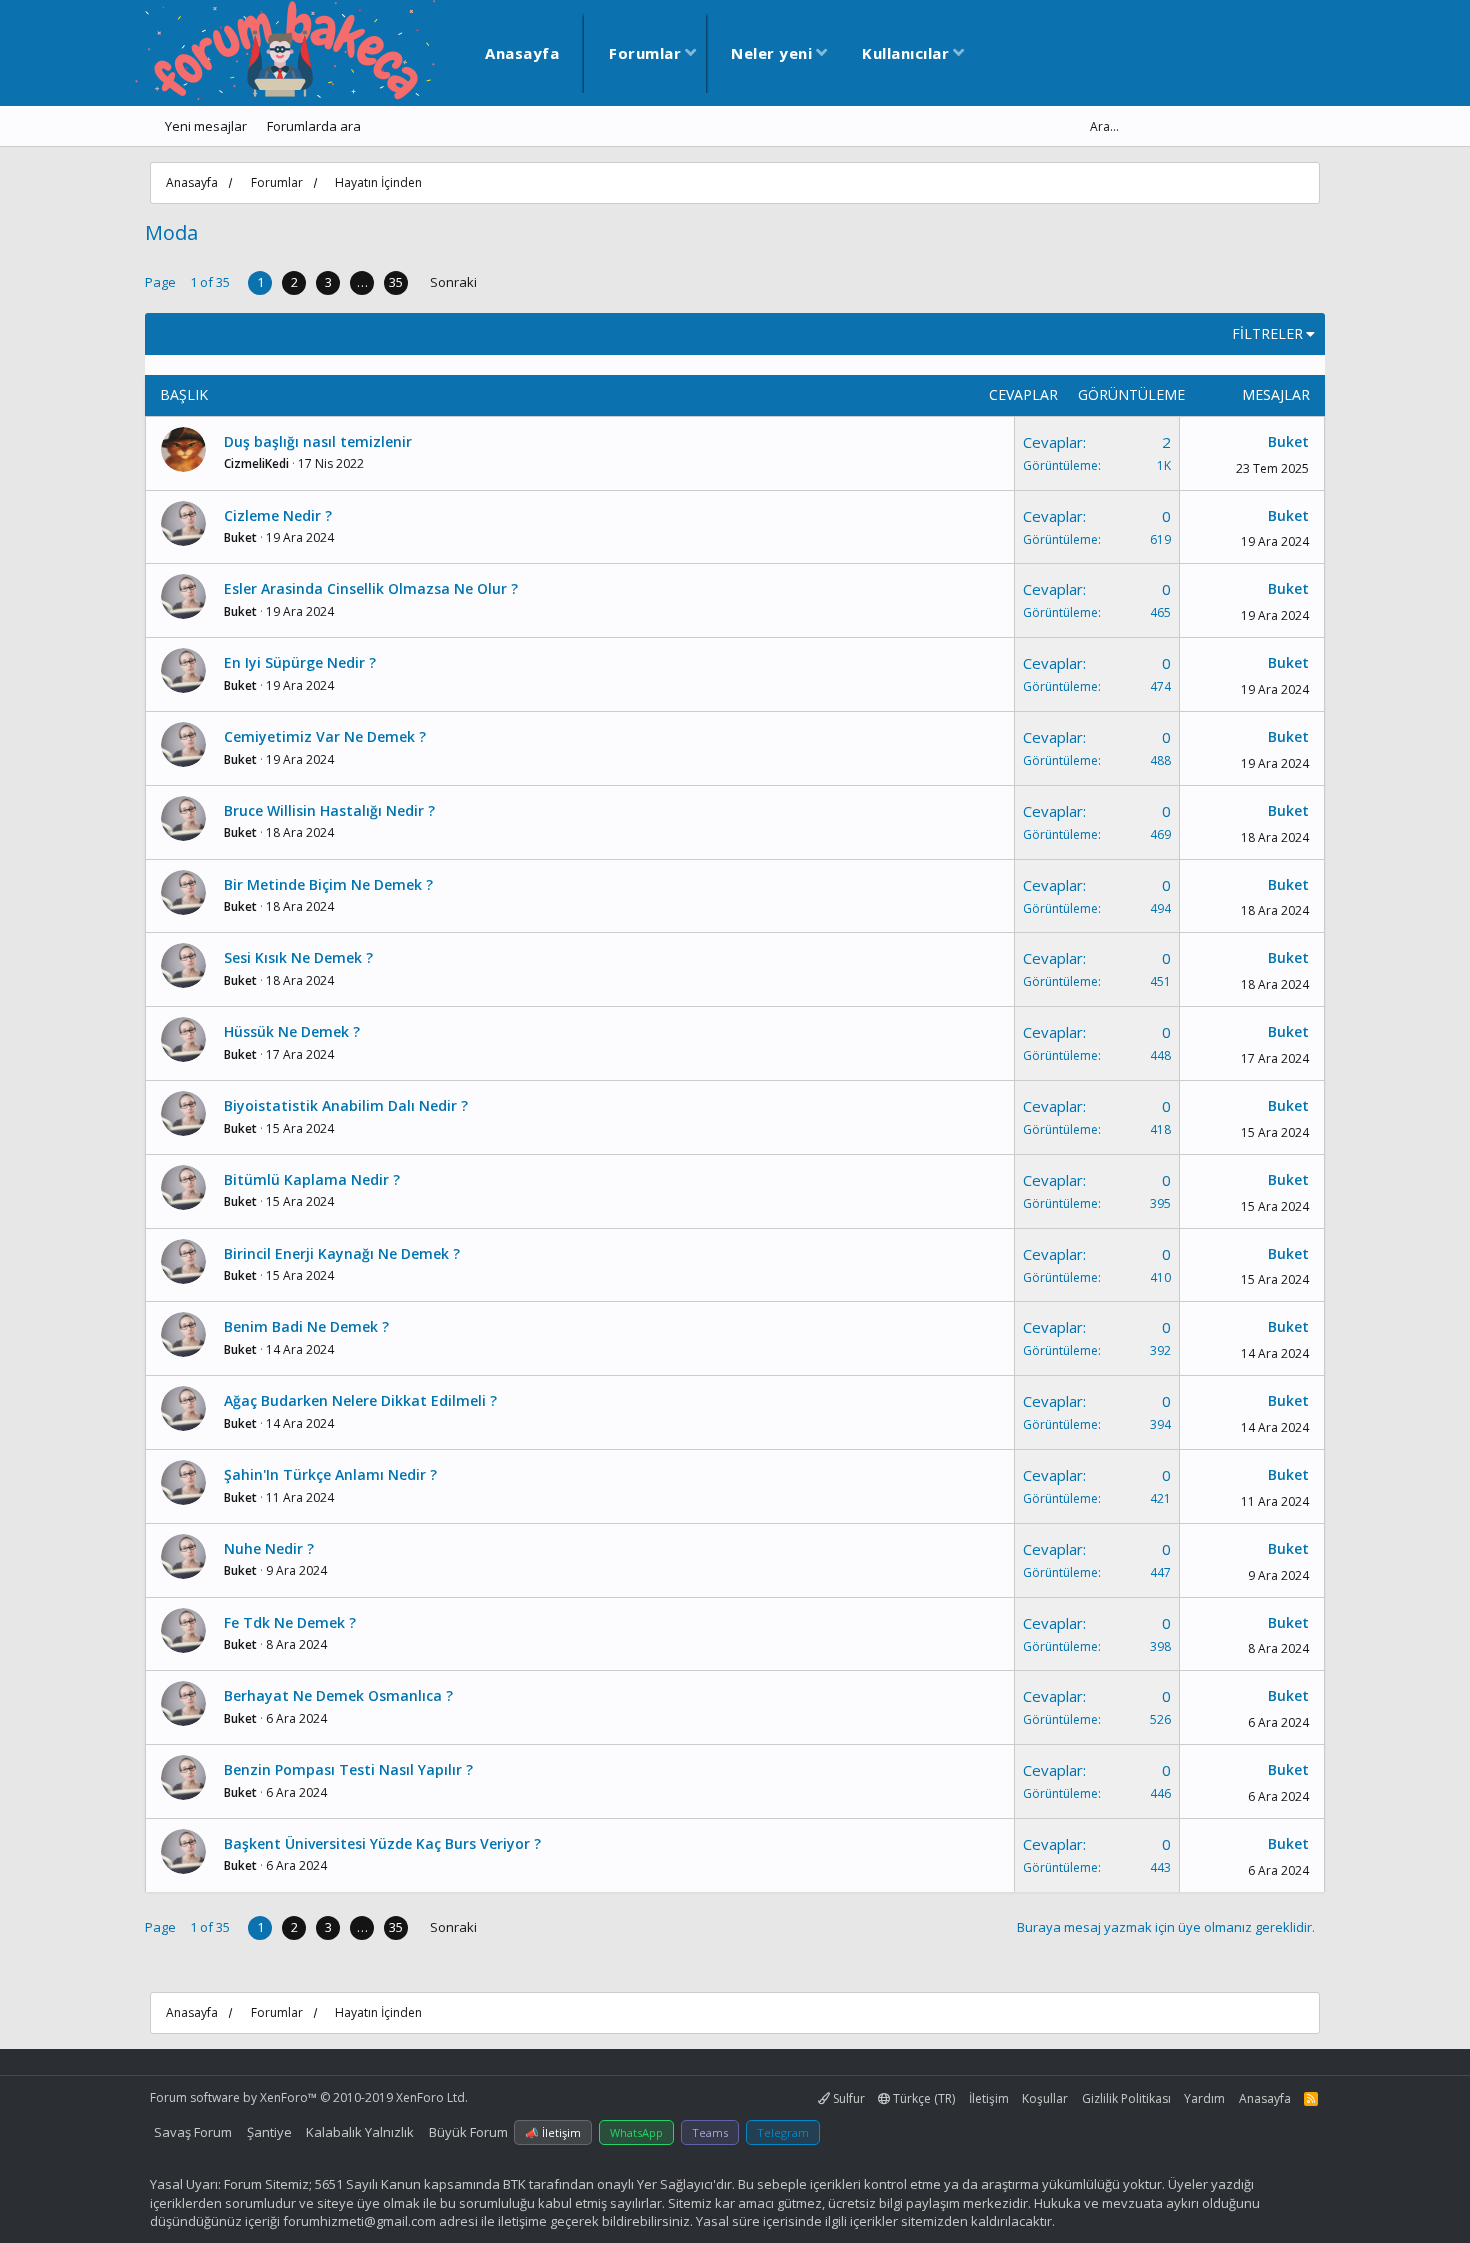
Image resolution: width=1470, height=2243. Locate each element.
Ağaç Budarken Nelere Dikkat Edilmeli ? (360, 1400)
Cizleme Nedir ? (278, 515)
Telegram (783, 2132)
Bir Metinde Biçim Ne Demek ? (328, 884)
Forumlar (645, 53)
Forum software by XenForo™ (309, 2097)
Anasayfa (522, 53)
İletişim (989, 2098)
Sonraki (453, 282)
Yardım (1204, 2098)
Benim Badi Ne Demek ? (306, 1326)
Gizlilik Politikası (1126, 2098)
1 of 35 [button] (210, 282)
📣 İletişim (553, 2132)
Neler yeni (771, 53)
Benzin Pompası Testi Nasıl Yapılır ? (348, 1769)
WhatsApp (636, 2132)
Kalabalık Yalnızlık (360, 2132)
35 (396, 282)
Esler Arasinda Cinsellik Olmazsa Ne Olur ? (371, 588)
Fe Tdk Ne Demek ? (290, 1622)
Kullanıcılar (905, 53)
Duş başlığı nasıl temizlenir (318, 441)
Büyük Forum (468, 2132)
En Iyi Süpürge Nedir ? (300, 662)
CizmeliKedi (256, 463)
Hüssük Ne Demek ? (292, 1031)
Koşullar (1045, 2098)
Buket (1288, 441)
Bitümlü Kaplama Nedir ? (312, 1179)
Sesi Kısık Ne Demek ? (298, 957)
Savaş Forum (193, 2132)
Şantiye (269, 2132)
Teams (710, 2132)
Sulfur (847, 2098)
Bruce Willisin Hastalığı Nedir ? (329, 810)
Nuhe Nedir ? (269, 1548)
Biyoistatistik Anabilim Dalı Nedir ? (346, 1105)
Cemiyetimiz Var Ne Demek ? (325, 736)
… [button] (362, 282)
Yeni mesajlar (206, 126)
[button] (690, 53)
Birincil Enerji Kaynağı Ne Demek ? (342, 1253)
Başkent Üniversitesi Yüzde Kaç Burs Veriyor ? (382, 1843)
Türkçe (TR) (922, 2098)
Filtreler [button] (1267, 333)
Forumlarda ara (314, 126)
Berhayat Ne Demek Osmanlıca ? (338, 1695)
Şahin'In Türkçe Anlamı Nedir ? (330, 1474)
